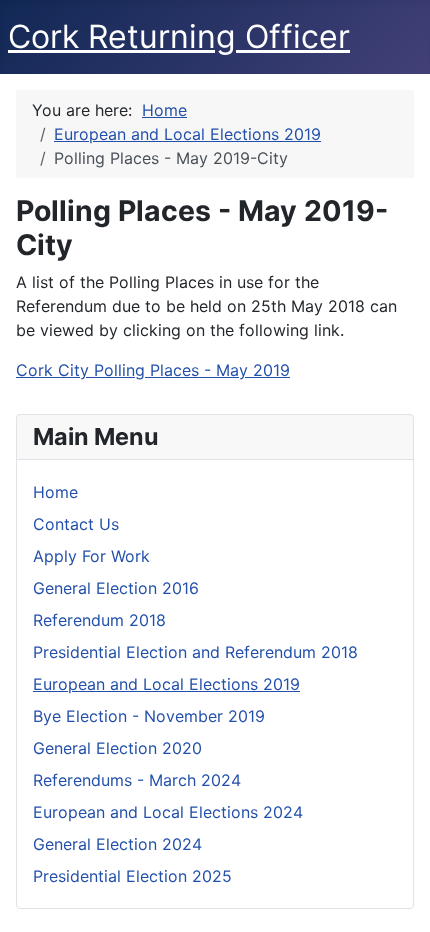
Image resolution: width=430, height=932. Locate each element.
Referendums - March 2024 (137, 780)
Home (55, 492)
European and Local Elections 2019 (166, 684)
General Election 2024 (117, 844)
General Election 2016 (116, 588)
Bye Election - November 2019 (149, 716)
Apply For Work (91, 556)
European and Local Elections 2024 (168, 812)
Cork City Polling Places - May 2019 (153, 370)
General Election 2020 (117, 748)
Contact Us (76, 524)
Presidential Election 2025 (132, 876)
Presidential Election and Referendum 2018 (195, 652)
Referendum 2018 (99, 620)
